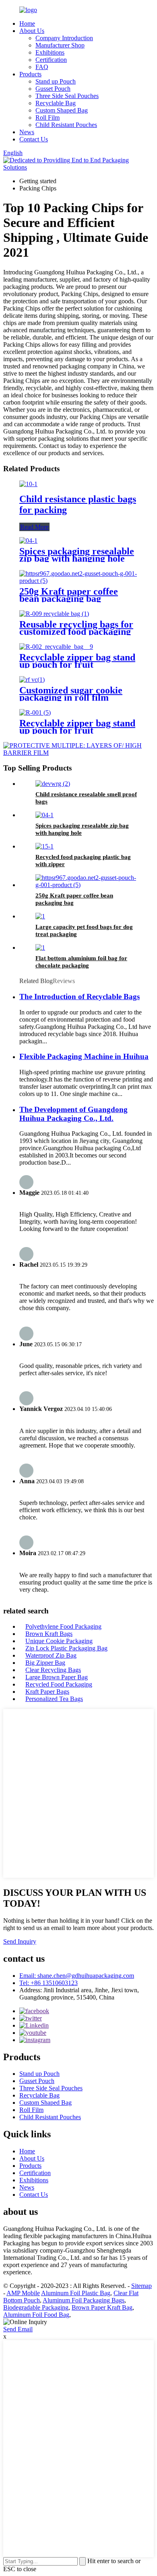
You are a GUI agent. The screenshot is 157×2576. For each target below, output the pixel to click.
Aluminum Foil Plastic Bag (76, 2293)
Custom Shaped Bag (62, 110)
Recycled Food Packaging (59, 1684)
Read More (34, 527)
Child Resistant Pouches (66, 125)
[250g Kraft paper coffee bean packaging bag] (78, 581)
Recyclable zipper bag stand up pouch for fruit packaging (77, 664)
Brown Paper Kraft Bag (102, 2307)
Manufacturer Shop (60, 45)
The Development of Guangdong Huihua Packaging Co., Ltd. (73, 1114)
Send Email (18, 2329)
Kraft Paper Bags (47, 1692)
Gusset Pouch (53, 89)
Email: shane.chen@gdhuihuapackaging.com (77, 1976)
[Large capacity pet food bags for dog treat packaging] (40, 916)
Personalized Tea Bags (54, 1699)
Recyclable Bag (56, 103)
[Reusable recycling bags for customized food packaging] (54, 614)
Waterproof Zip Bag (51, 1655)
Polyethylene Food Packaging (63, 1626)
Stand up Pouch (56, 81)
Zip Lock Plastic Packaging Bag (66, 1648)
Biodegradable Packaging (36, 2307)
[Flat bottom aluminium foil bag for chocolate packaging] (40, 948)
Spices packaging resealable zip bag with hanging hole (77, 555)
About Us (32, 31)
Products (30, 74)
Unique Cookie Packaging (59, 1641)
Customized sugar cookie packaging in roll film (71, 694)
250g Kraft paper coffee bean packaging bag (69, 595)
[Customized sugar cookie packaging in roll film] (32, 680)
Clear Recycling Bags (53, 1670)
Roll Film (48, 118)
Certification (51, 60)
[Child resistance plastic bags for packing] (28, 484)
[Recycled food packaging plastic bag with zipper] (44, 846)
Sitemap (142, 2286)
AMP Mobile (23, 2293)
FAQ (42, 67)
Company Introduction (64, 38)
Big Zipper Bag (45, 1663)
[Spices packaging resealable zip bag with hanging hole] (28, 541)
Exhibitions (50, 52)
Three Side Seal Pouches (67, 96)
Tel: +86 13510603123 (49, 1983)
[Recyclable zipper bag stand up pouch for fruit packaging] (56, 647)
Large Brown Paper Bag (57, 1677)
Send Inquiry (20, 1941)
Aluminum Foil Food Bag (36, 2315)
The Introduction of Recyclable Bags (80, 997)
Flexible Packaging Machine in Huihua (84, 1056)
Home (27, 24)
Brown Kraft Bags (49, 1634)
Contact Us (34, 139)
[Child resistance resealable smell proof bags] (53, 784)
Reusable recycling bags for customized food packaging (76, 628)
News (27, 132)
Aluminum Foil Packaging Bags (84, 2300)
